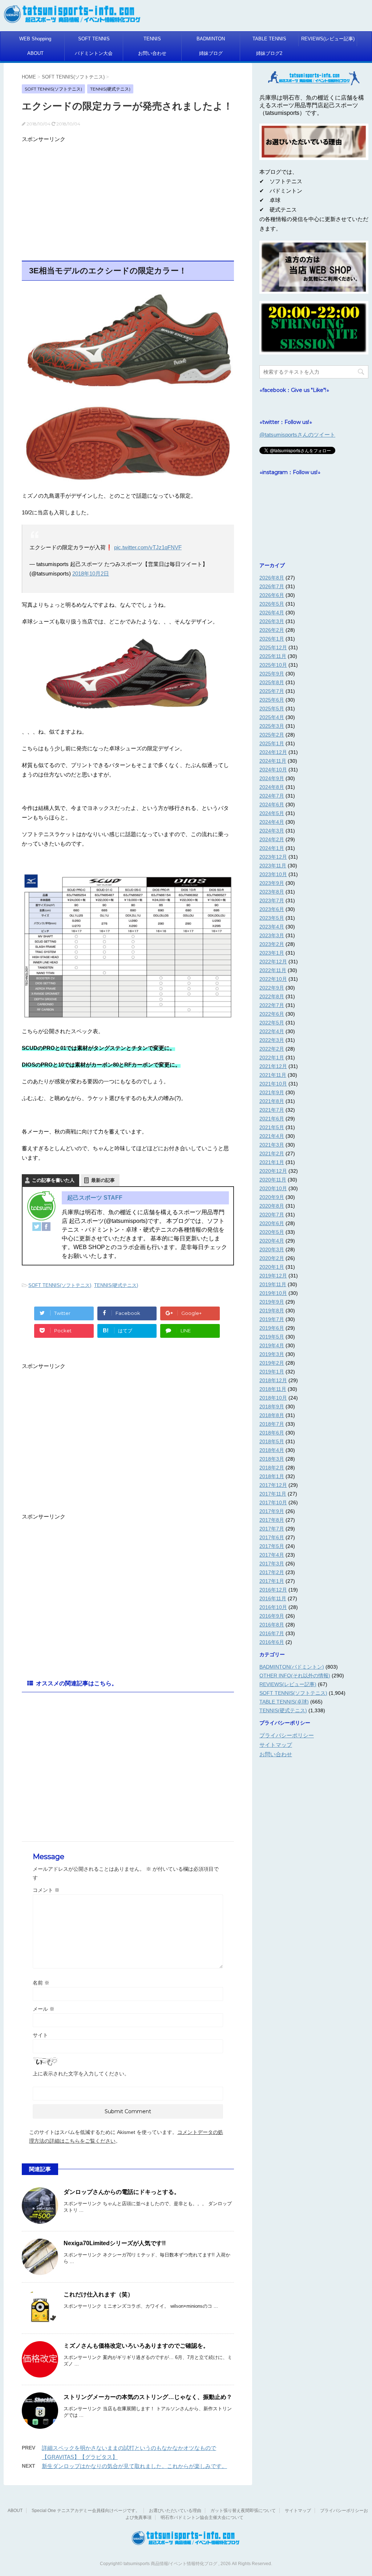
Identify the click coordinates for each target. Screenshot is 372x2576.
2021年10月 (273, 1084)
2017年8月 (272, 1520)
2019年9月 (272, 1302)
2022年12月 (273, 962)
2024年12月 (273, 752)
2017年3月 (272, 1564)
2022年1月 (272, 1058)
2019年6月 (272, 1328)
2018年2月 (272, 1468)
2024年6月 (272, 805)
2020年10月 (273, 1188)
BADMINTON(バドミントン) (292, 1667)
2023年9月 (272, 883)
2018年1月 (272, 1476)
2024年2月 (272, 839)
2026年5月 (272, 604)
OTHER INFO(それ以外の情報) (295, 1676)
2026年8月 (272, 578)
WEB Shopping (35, 39)
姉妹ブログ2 (269, 53)
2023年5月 (272, 918)
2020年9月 (272, 1197)
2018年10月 (273, 1398)
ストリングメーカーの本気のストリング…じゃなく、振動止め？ (148, 2397)
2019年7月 (272, 1319)
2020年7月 (272, 1215)
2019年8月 (272, 1311)
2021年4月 (272, 1136)
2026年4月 (272, 613)
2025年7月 (272, 691)
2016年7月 (272, 1633)
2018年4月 (272, 1450)
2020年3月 (272, 1249)
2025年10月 (273, 665)
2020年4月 (272, 1241)
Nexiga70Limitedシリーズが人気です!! (115, 2243)
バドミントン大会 (94, 53)
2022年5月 (272, 1023)
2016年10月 (273, 1607)
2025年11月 (273, 656)
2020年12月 (273, 1171)
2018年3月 (272, 1459)
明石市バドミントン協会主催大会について (202, 2517)
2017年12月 (273, 1485)
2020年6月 (272, 1223)
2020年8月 (272, 1206)
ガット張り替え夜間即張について (243, 2511)
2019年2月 (272, 1363)
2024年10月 (273, 770)
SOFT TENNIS (94, 39)
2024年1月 (272, 848)
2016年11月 (273, 1598)
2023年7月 (272, 900)
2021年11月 (273, 1075)
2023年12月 (273, 857)
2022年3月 (272, 1040)
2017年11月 (273, 1494)
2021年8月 (272, 1101)
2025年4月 (272, 717)
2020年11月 (273, 1180)
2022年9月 (272, 988)
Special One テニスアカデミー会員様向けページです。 (86, 2511)
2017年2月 (272, 1572)
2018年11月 (273, 1389)
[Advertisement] (128, 197)
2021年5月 (272, 1127)
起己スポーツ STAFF (95, 1198)
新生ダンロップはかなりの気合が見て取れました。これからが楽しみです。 (134, 2466)
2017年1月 (272, 1581)
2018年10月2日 (91, 573)
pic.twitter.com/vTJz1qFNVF (148, 547)
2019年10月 (273, 1293)
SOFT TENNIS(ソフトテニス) (60, 1285)
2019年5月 (272, 1337)
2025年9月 (272, 674)
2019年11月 (273, 1284)
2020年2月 (272, 1258)
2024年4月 (272, 822)
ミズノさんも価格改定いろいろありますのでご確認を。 (136, 2346)
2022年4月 (272, 1031)
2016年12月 (273, 1590)
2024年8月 (272, 787)
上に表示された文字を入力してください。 (81, 2074)
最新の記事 (103, 1180)
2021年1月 (272, 1162)
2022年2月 (272, 1049)
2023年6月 (272, 909)
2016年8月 (272, 1625)
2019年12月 (273, 1276)
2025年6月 (272, 700)
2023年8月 (272, 892)
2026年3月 (272, 621)
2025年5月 (272, 709)
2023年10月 (273, 874)
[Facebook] (46, 1227)
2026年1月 (272, 639)
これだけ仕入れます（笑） (98, 2294)
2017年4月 (272, 1555)
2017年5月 (272, 1546)
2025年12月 (273, 647)
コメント (46, 1890)
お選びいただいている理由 (175, 2511)
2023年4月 (272, 927)
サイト (40, 2035)
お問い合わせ (152, 53)
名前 (41, 1983)
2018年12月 (273, 1380)
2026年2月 (272, 630)
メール (44, 2009)
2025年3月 (272, 726)
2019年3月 (272, 1354)
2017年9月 (272, 1511)
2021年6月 (272, 1119)
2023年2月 (272, 944)
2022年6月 (272, 1014)
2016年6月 (272, 1642)
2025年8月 (272, 682)
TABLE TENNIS (269, 39)
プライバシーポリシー (287, 1735)
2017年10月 (273, 1502)
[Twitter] (37, 1227)
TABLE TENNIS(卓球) (284, 1702)
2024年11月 (273, 761)
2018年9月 (272, 1407)
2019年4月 (272, 1345)
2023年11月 (273, 866)
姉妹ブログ (211, 53)
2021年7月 (272, 1110)
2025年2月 (272, 735)
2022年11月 (273, 970)
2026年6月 (272, 595)
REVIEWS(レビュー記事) (328, 39)
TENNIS (152, 39)
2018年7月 (272, 1424)
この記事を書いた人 (53, 1180)
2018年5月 (272, 1441)
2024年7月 (272, 796)
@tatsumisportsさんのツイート (297, 435)
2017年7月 (272, 1529)
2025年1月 (272, 743)
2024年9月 (272, 778)
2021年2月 (272, 1153)
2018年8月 (272, 1415)
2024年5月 (272, 813)
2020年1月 (272, 1267)
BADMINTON (211, 39)
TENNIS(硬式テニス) (116, 1285)
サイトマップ (276, 1745)
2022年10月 (273, 979)
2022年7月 (272, 1005)
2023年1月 (272, 953)
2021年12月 (273, 1066)
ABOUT (35, 53)
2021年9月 (272, 1092)
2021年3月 (272, 1145)
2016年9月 (272, 1616)
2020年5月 (272, 1232)
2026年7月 (272, 586)
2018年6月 (272, 1433)
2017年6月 (272, 1537)
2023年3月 (272, 935)
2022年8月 (272, 996)
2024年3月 (272, 831)
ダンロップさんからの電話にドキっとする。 (122, 2192)
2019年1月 (272, 1372)
